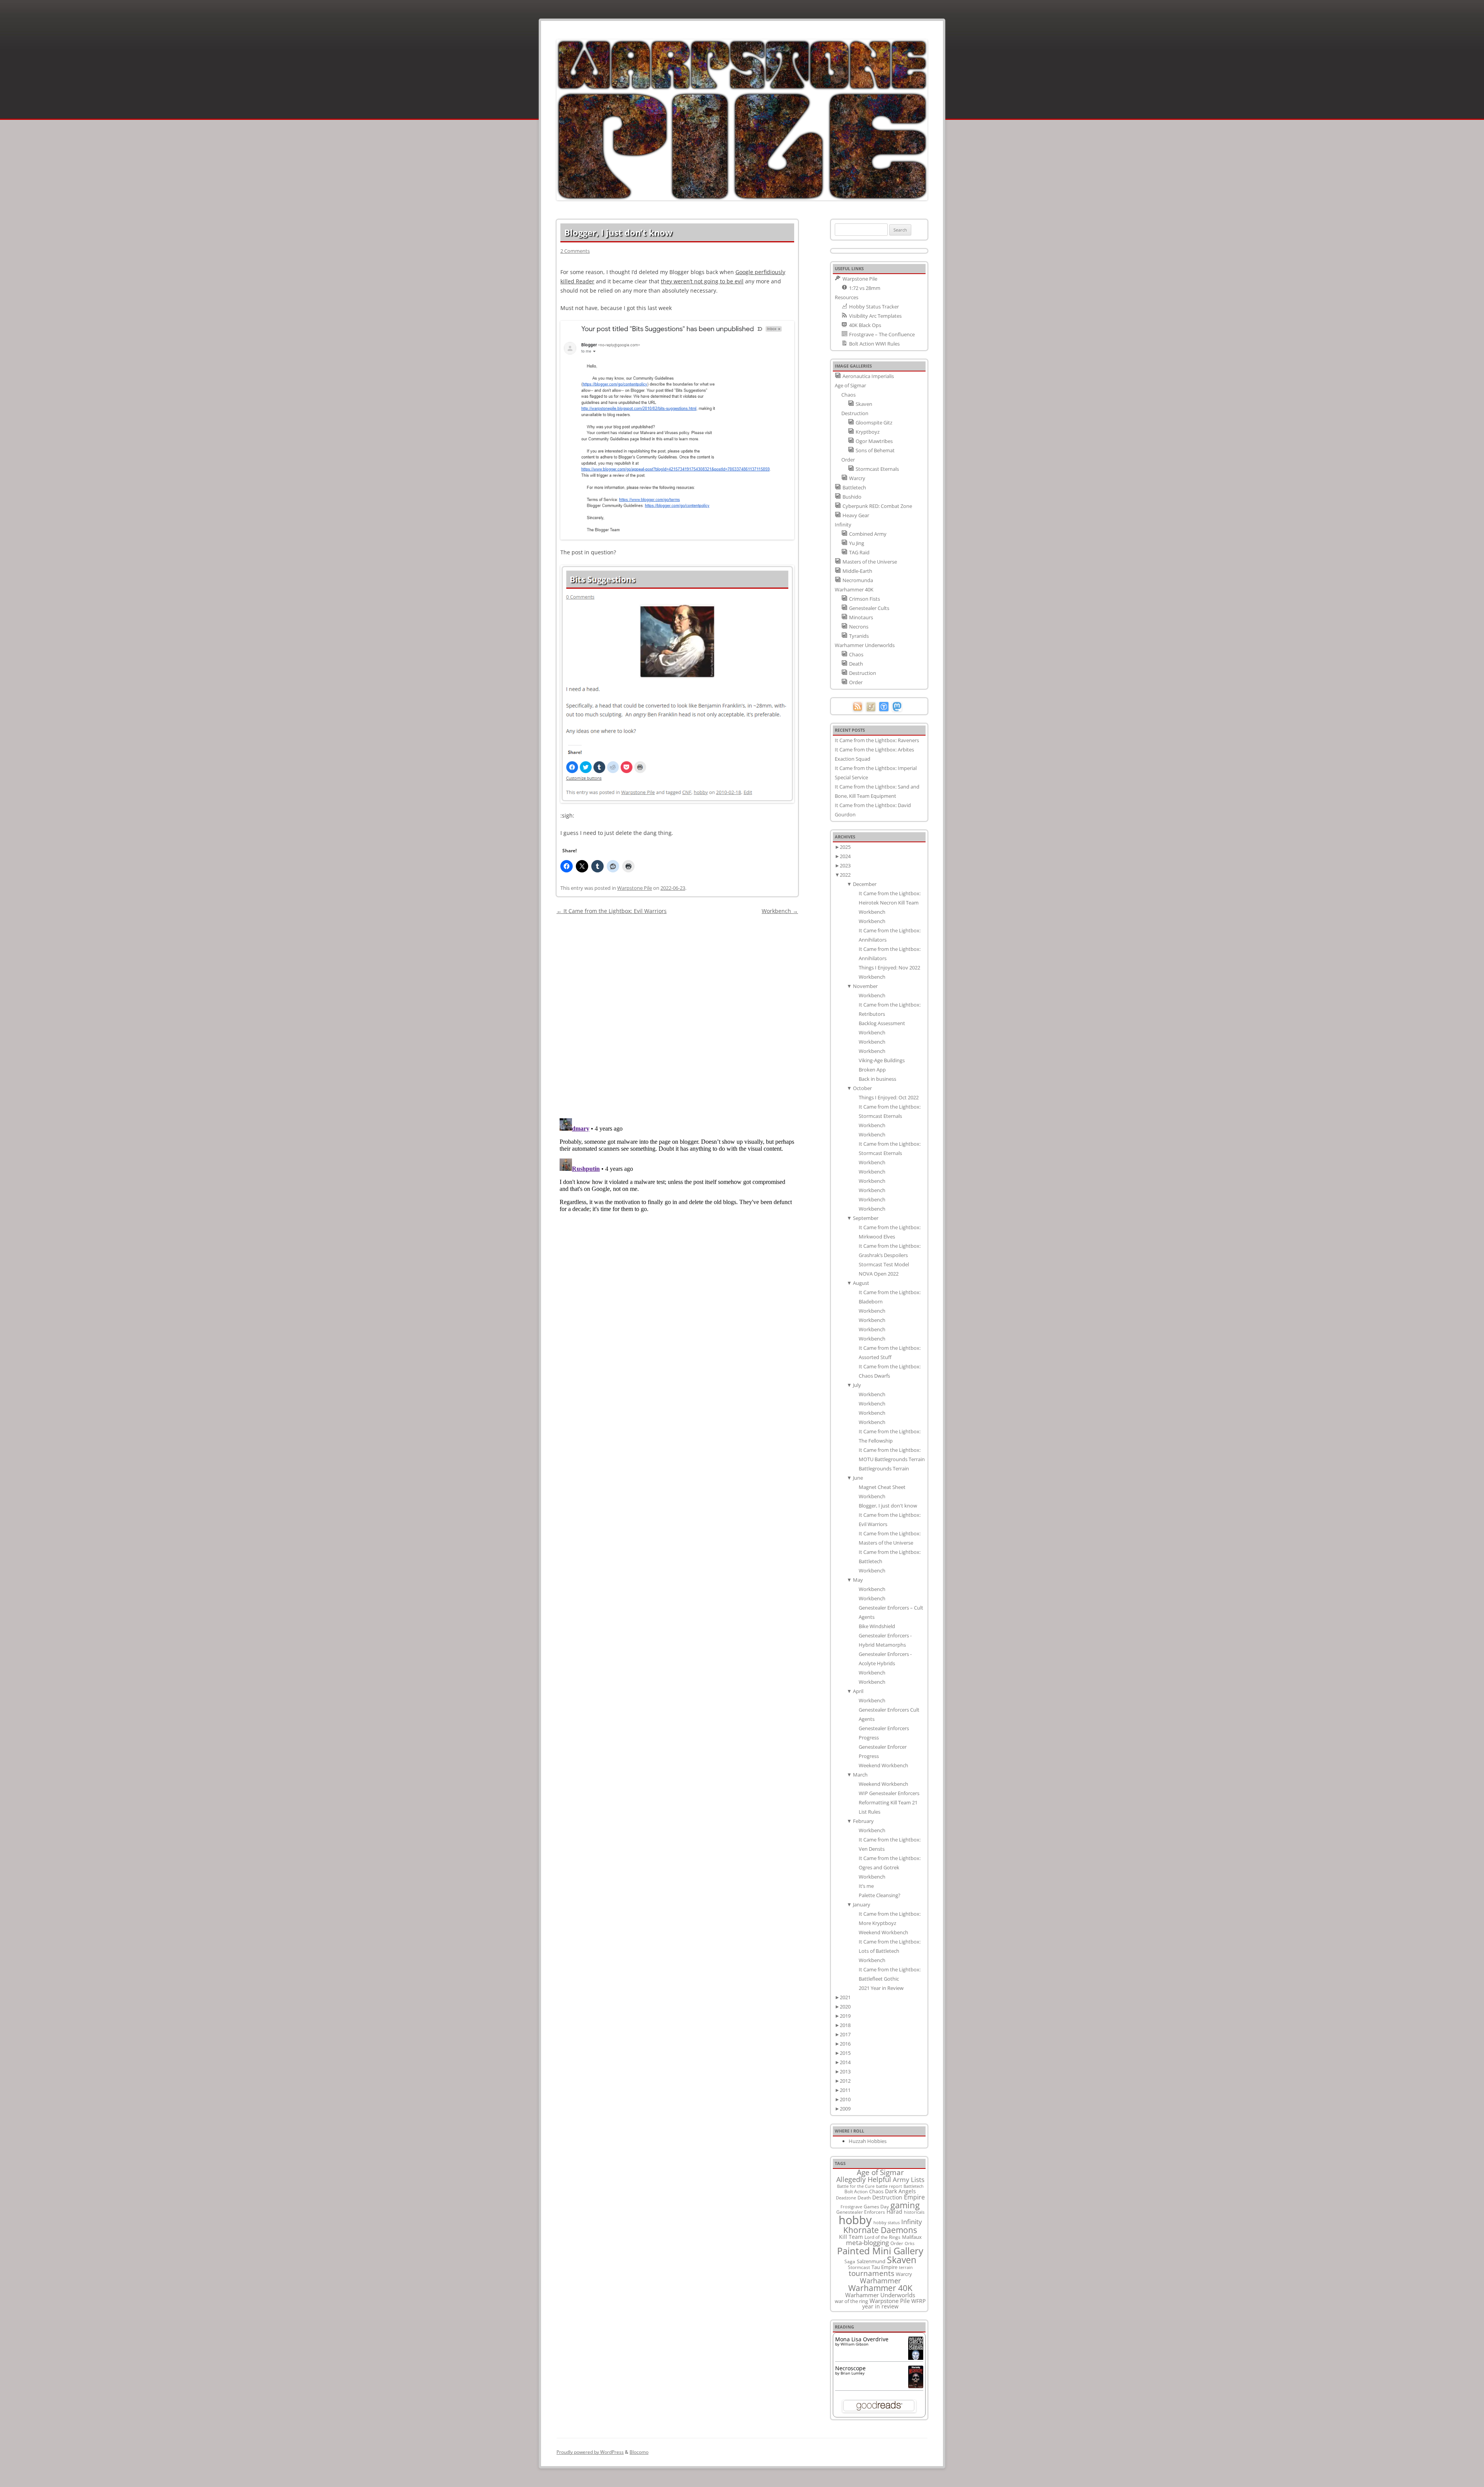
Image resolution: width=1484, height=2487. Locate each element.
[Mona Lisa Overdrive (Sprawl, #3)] (916, 2360)
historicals (914, 2212)
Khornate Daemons (880, 2230)
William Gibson (854, 2344)
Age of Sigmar (880, 2172)
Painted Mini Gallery (880, 2251)
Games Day (876, 2206)
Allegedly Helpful (864, 2179)
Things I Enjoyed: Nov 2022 (889, 968)
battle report (889, 2186)
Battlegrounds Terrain (884, 1468)
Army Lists (909, 2180)
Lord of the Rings (882, 2237)
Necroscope (850, 2368)
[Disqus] (677, 1013)
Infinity (912, 2221)
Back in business (877, 1079)
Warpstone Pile (635, 888)
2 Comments (575, 251)
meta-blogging (867, 2243)
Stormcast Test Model (884, 1264)
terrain (906, 2267)
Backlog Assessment (882, 1023)
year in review (880, 2306)
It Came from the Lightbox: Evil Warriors (612, 911)
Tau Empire (884, 2267)
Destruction (887, 2197)
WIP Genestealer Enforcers (889, 1793)
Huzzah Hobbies (868, 2141)
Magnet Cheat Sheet (882, 1487)
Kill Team (851, 2237)
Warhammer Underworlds (880, 2295)
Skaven (902, 2260)
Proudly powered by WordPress (590, 2452)
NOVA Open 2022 (879, 1274)
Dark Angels (900, 2191)
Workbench (780, 911)
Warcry (904, 2274)
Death (864, 2197)
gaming (905, 2205)
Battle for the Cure (856, 2186)
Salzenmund (871, 2261)
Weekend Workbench (883, 1765)
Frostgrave (851, 2207)
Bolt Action (856, 2191)
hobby (855, 2220)
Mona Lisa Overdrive (862, 2339)
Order (897, 2243)
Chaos (876, 2191)
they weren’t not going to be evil (702, 281)
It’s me (866, 1886)
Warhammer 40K (880, 2288)
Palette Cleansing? (880, 1895)
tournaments (871, 2273)
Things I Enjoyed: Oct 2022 (889, 1097)
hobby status (887, 2222)
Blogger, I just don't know (888, 1506)
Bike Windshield (877, 1626)
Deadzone (846, 2198)
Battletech (914, 2186)
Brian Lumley (853, 2373)
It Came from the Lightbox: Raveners (877, 740)
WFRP (918, 2301)
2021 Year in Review (881, 1988)
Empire (914, 2197)
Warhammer (880, 2281)
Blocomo (639, 2452)
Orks (910, 2243)
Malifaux (912, 2237)
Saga (850, 2261)
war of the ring (851, 2301)
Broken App (872, 1070)
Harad (894, 2212)
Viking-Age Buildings (882, 1060)
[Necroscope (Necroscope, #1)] (916, 2386)
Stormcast (859, 2267)
